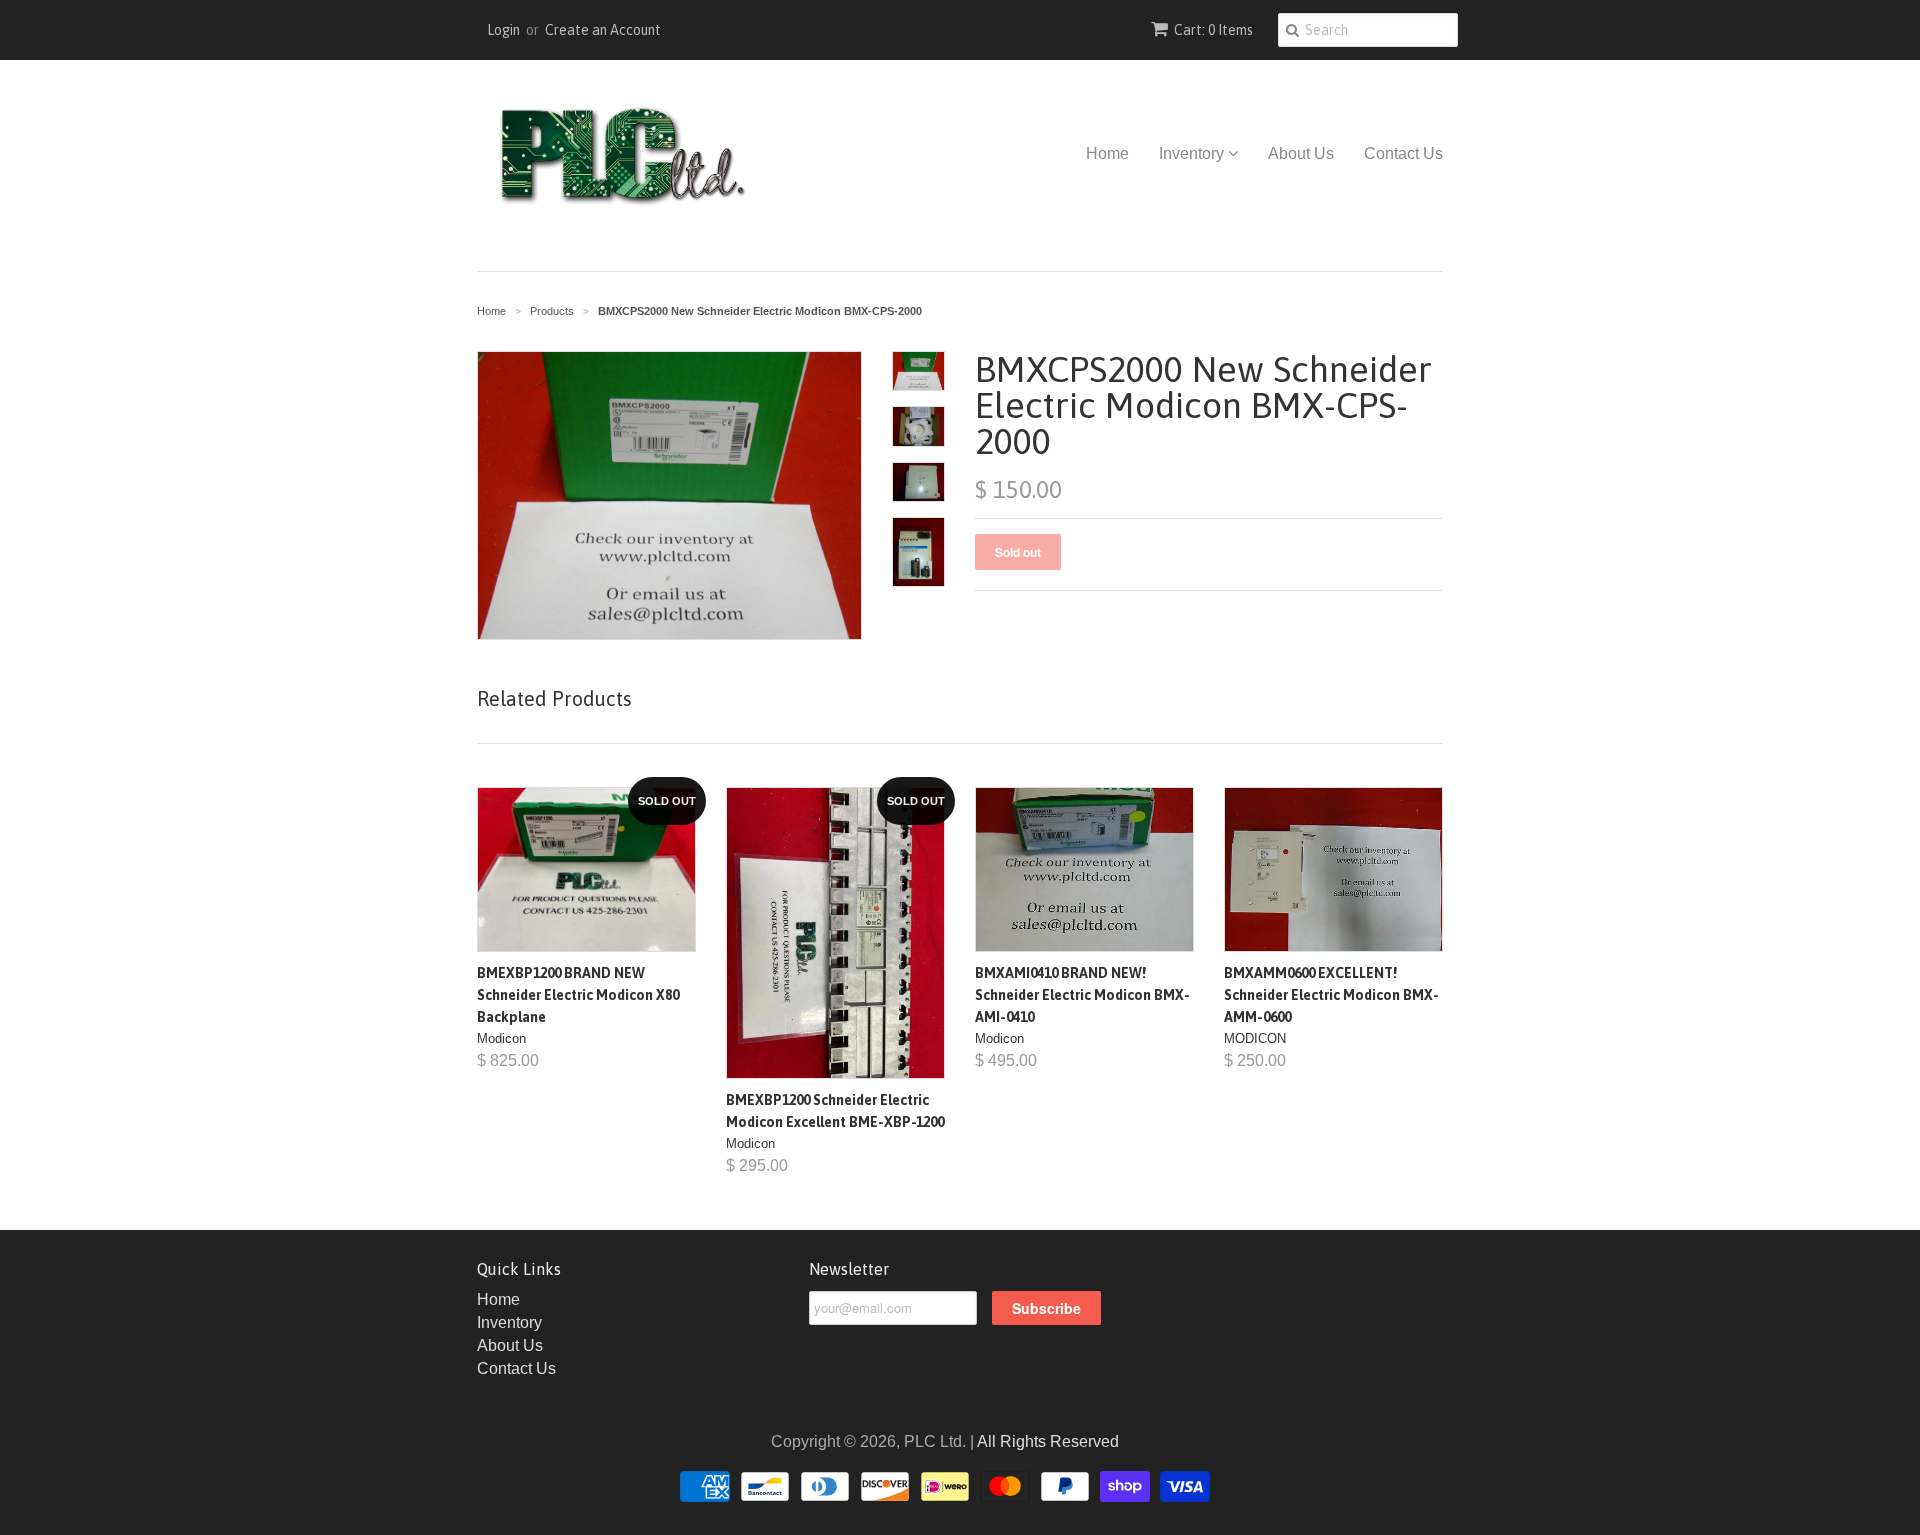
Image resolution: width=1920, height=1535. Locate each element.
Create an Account (603, 30)
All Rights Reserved (1048, 1441)
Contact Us (1403, 153)
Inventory (1193, 153)
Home (1107, 153)
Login (503, 30)
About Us (1301, 153)
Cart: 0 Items (1213, 30)
